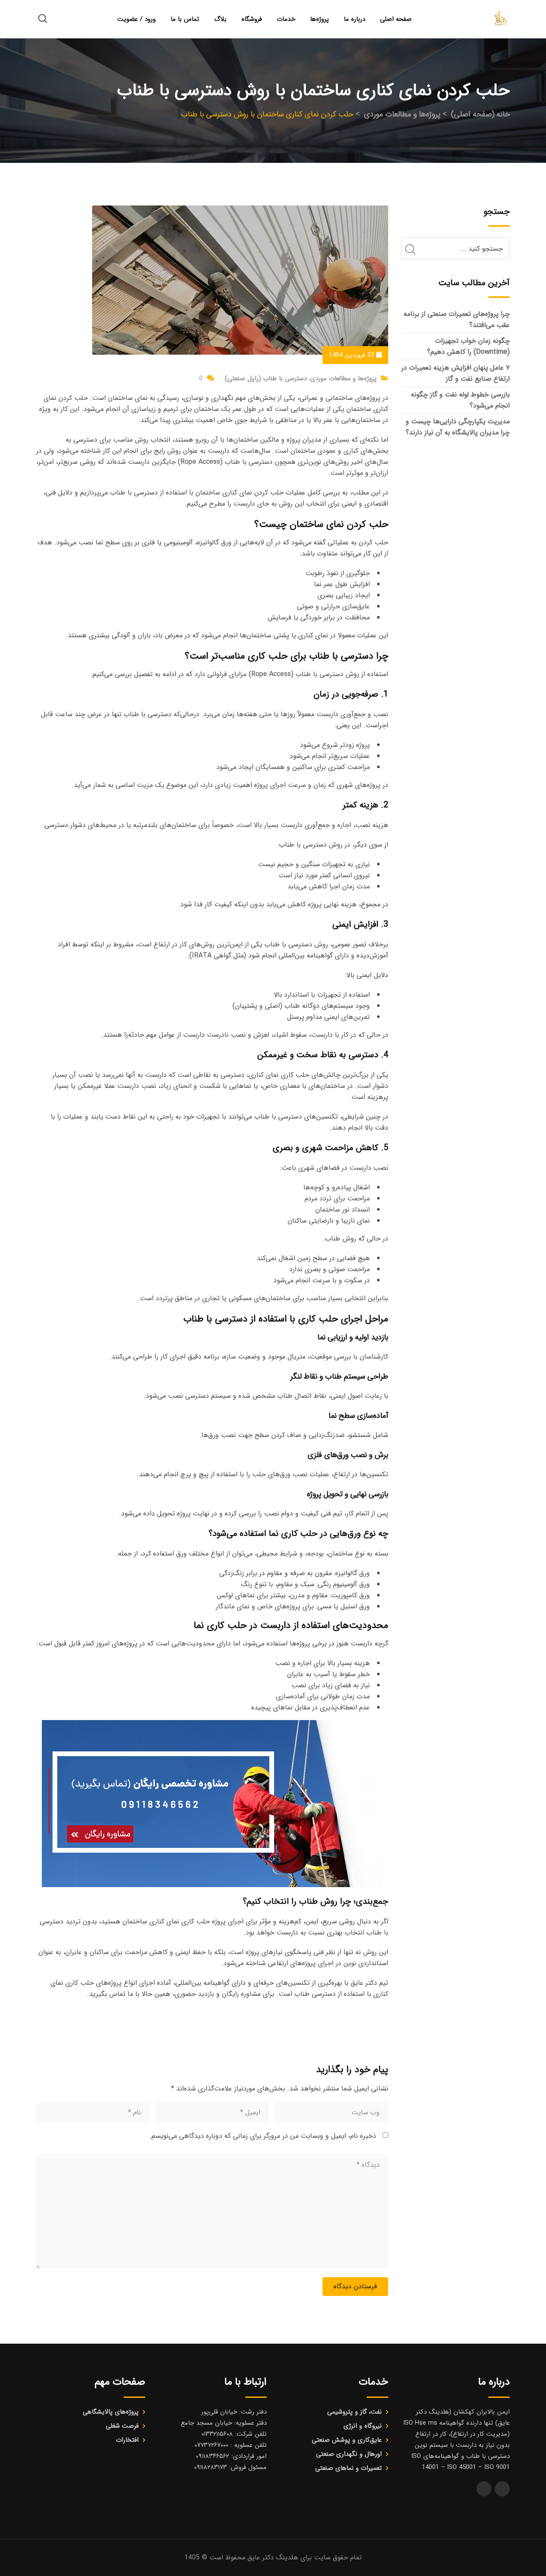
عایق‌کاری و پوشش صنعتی (347, 2440)
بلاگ (220, 19)
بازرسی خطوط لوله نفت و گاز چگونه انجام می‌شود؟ (460, 400)
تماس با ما (185, 19)
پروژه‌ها (319, 19)
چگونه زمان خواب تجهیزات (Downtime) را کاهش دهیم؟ (468, 346)
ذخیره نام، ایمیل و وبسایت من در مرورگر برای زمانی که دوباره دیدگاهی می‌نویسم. (263, 2136)
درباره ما (354, 19)
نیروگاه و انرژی (363, 2426)
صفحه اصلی (396, 19)
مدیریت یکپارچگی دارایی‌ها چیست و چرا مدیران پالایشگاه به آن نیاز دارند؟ (458, 427)
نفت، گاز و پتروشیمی (354, 2412)
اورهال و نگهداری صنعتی (349, 2454)
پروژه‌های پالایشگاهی (111, 2412)
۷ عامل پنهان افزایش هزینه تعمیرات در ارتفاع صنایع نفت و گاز (456, 373)
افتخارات (127, 2440)
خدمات (286, 19)
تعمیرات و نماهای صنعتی (349, 2468)
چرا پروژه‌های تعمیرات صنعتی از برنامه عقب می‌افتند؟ (457, 319)
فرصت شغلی (122, 2426)
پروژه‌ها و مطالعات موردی (343, 379)
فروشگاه (252, 19)
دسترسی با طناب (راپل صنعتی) (266, 379)
